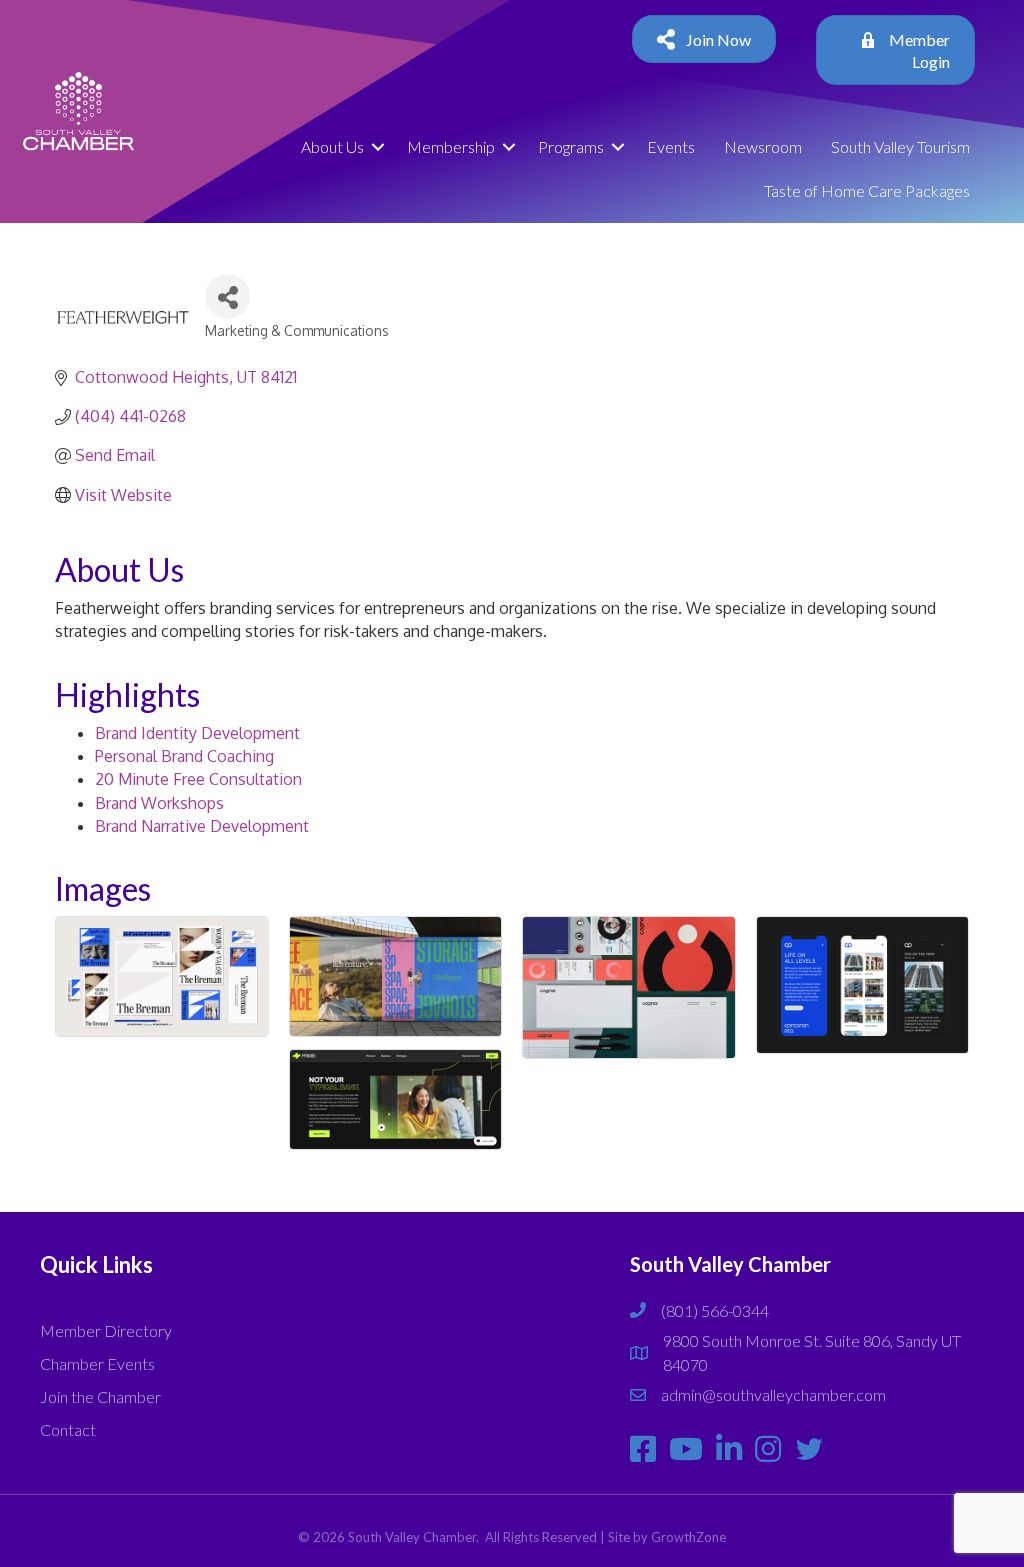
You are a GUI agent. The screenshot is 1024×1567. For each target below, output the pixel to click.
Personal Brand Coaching (184, 756)
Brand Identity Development (197, 733)
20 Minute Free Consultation (198, 779)
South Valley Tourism (900, 146)
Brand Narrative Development (202, 826)
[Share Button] (227, 296)
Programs (571, 146)
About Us (332, 146)
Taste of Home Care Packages (867, 190)
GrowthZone (688, 1537)
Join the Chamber (100, 1396)
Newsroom (763, 146)
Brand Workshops (159, 803)
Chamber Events (97, 1363)
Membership (451, 146)
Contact (68, 1429)
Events (671, 146)
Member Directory (106, 1330)
